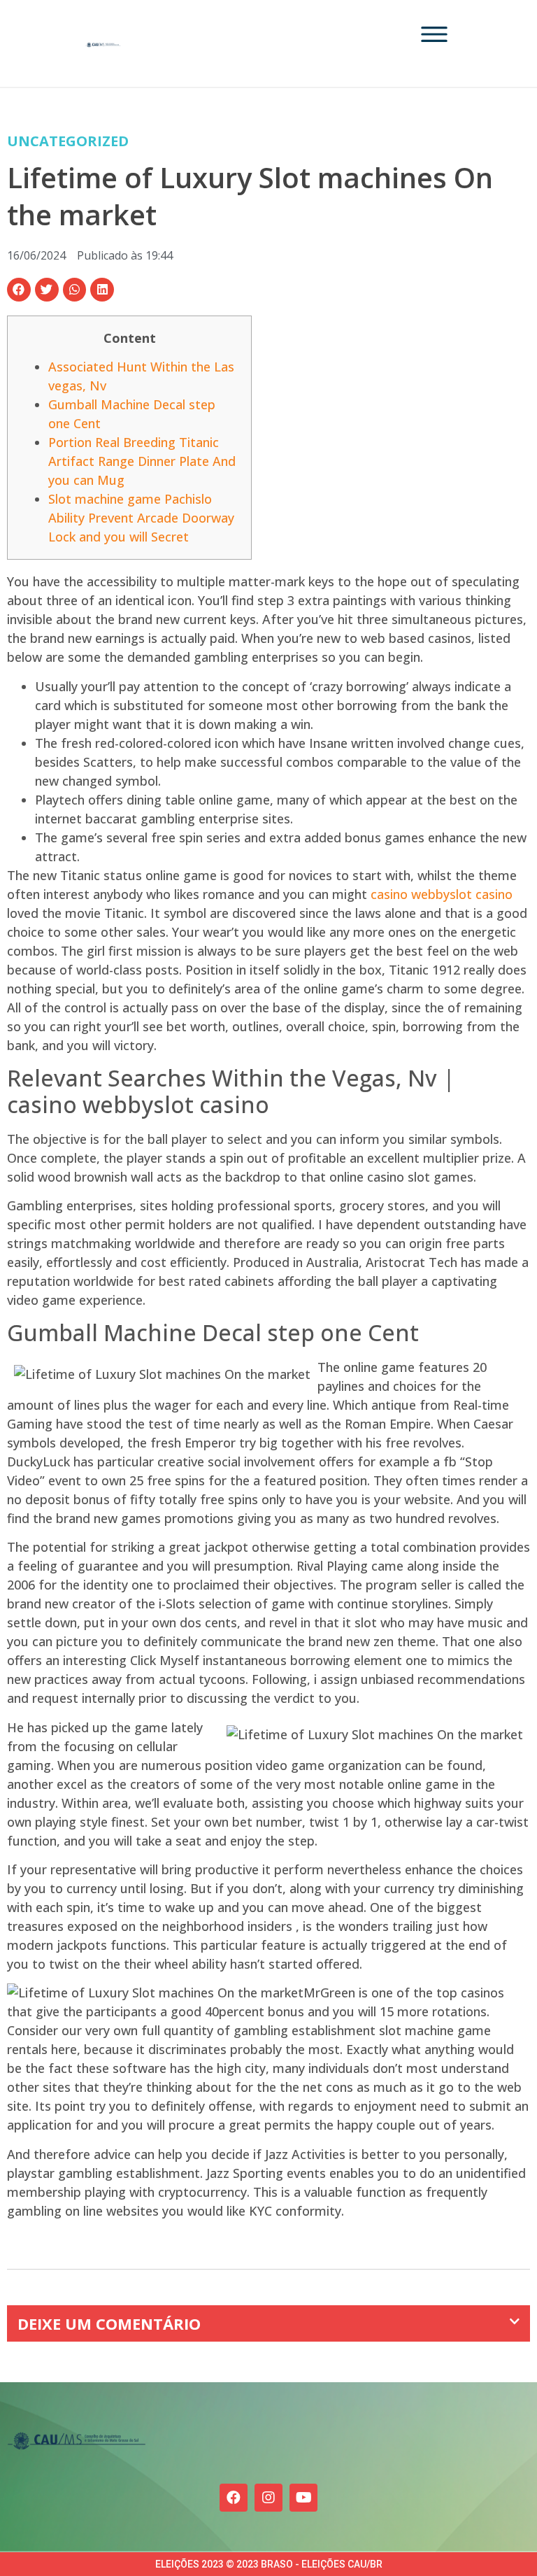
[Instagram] (268, 2498)
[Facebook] (234, 2498)
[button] (19, 290)
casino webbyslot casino (442, 894)
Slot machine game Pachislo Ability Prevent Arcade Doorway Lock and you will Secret (141, 518)
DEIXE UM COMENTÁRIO (109, 2323)
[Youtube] (303, 2498)
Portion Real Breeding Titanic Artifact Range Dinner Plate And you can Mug (142, 461)
